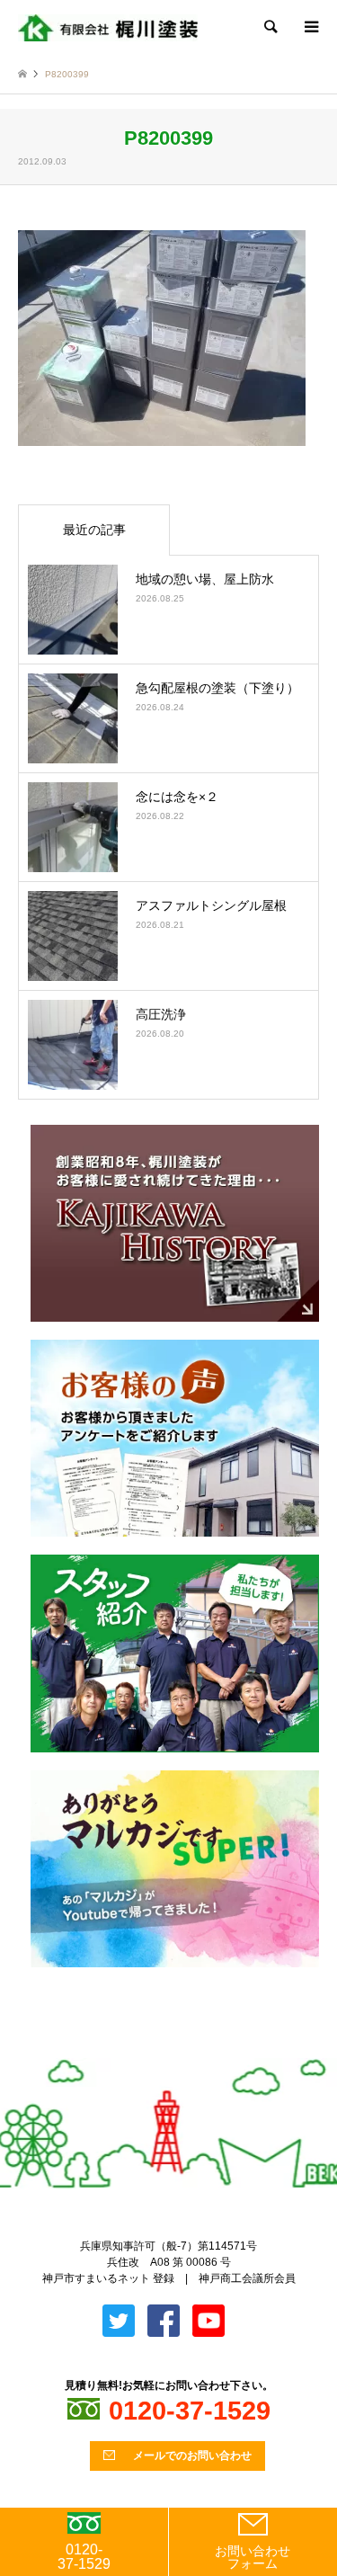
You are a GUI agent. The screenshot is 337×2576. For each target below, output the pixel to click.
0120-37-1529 (84, 2557)
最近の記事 (94, 530)
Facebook (183, 2050)
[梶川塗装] (108, 27)
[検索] (270, 27)
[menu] (310, 27)
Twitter (154, 2050)
